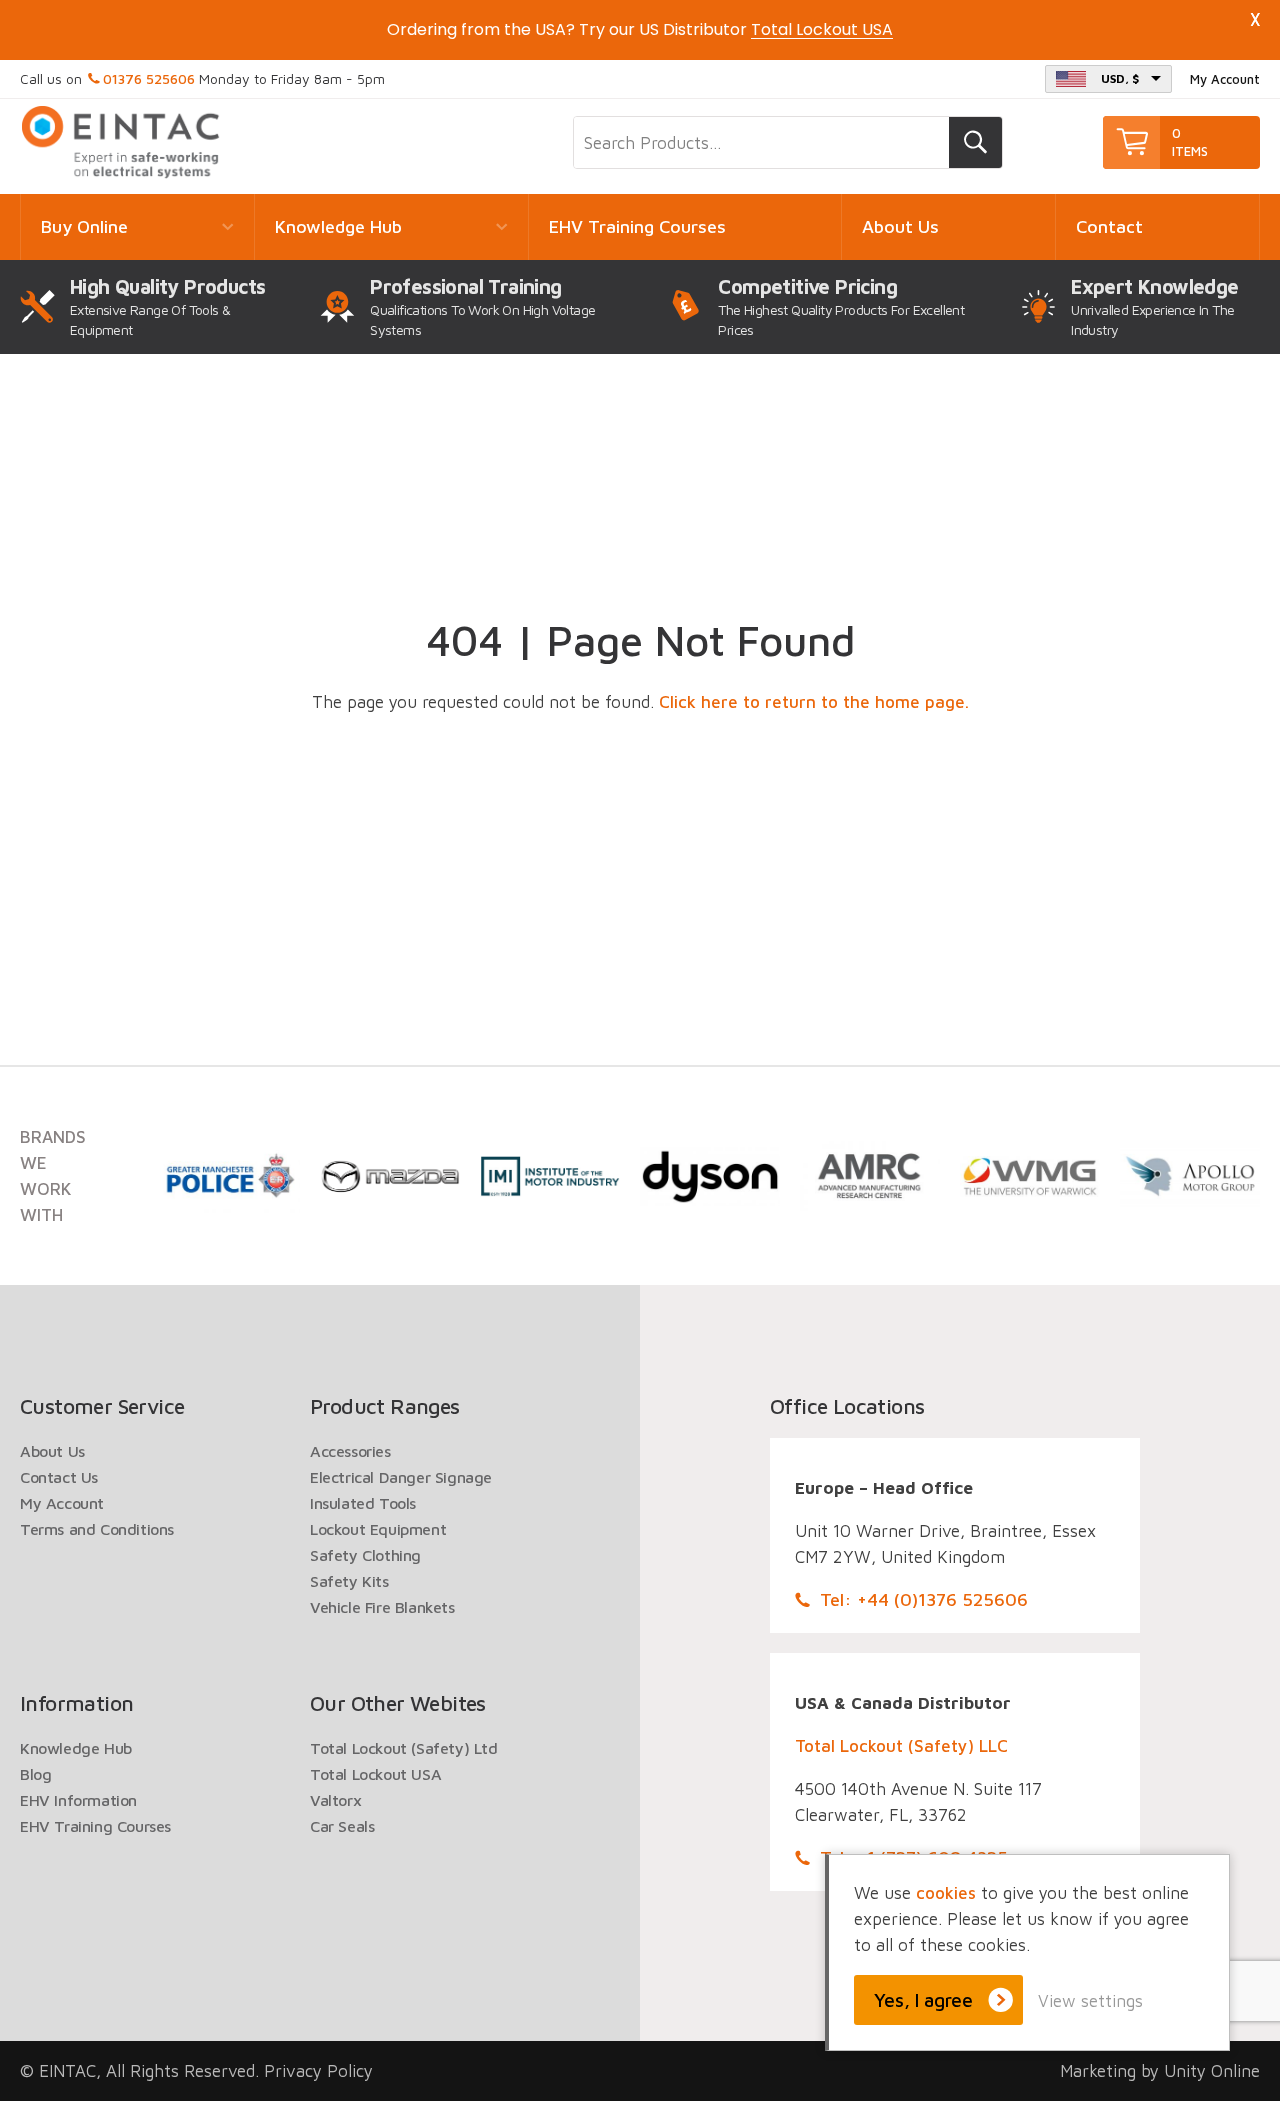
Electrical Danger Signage (401, 1477)
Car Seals (342, 1826)
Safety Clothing (365, 1555)
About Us (900, 226)
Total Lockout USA (375, 1774)
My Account (1225, 79)
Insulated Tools (363, 1503)
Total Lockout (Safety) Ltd (404, 1748)
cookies (946, 1893)
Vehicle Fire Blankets (382, 1607)
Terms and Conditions (97, 1529)
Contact (1109, 226)
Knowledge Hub (338, 226)
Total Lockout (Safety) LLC (901, 1746)
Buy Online (84, 226)
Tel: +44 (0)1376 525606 (924, 1599)
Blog (35, 1774)
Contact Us (59, 1477)
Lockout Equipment (378, 1529)
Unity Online (1212, 2071)
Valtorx (335, 1800)
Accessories (350, 1451)
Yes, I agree (923, 2000)
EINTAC (122, 142)
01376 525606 (149, 78)
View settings (1090, 2001)
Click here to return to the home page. (814, 702)
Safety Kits (349, 1581)
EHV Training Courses (637, 226)
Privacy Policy (318, 2071)
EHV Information (78, 1800)
